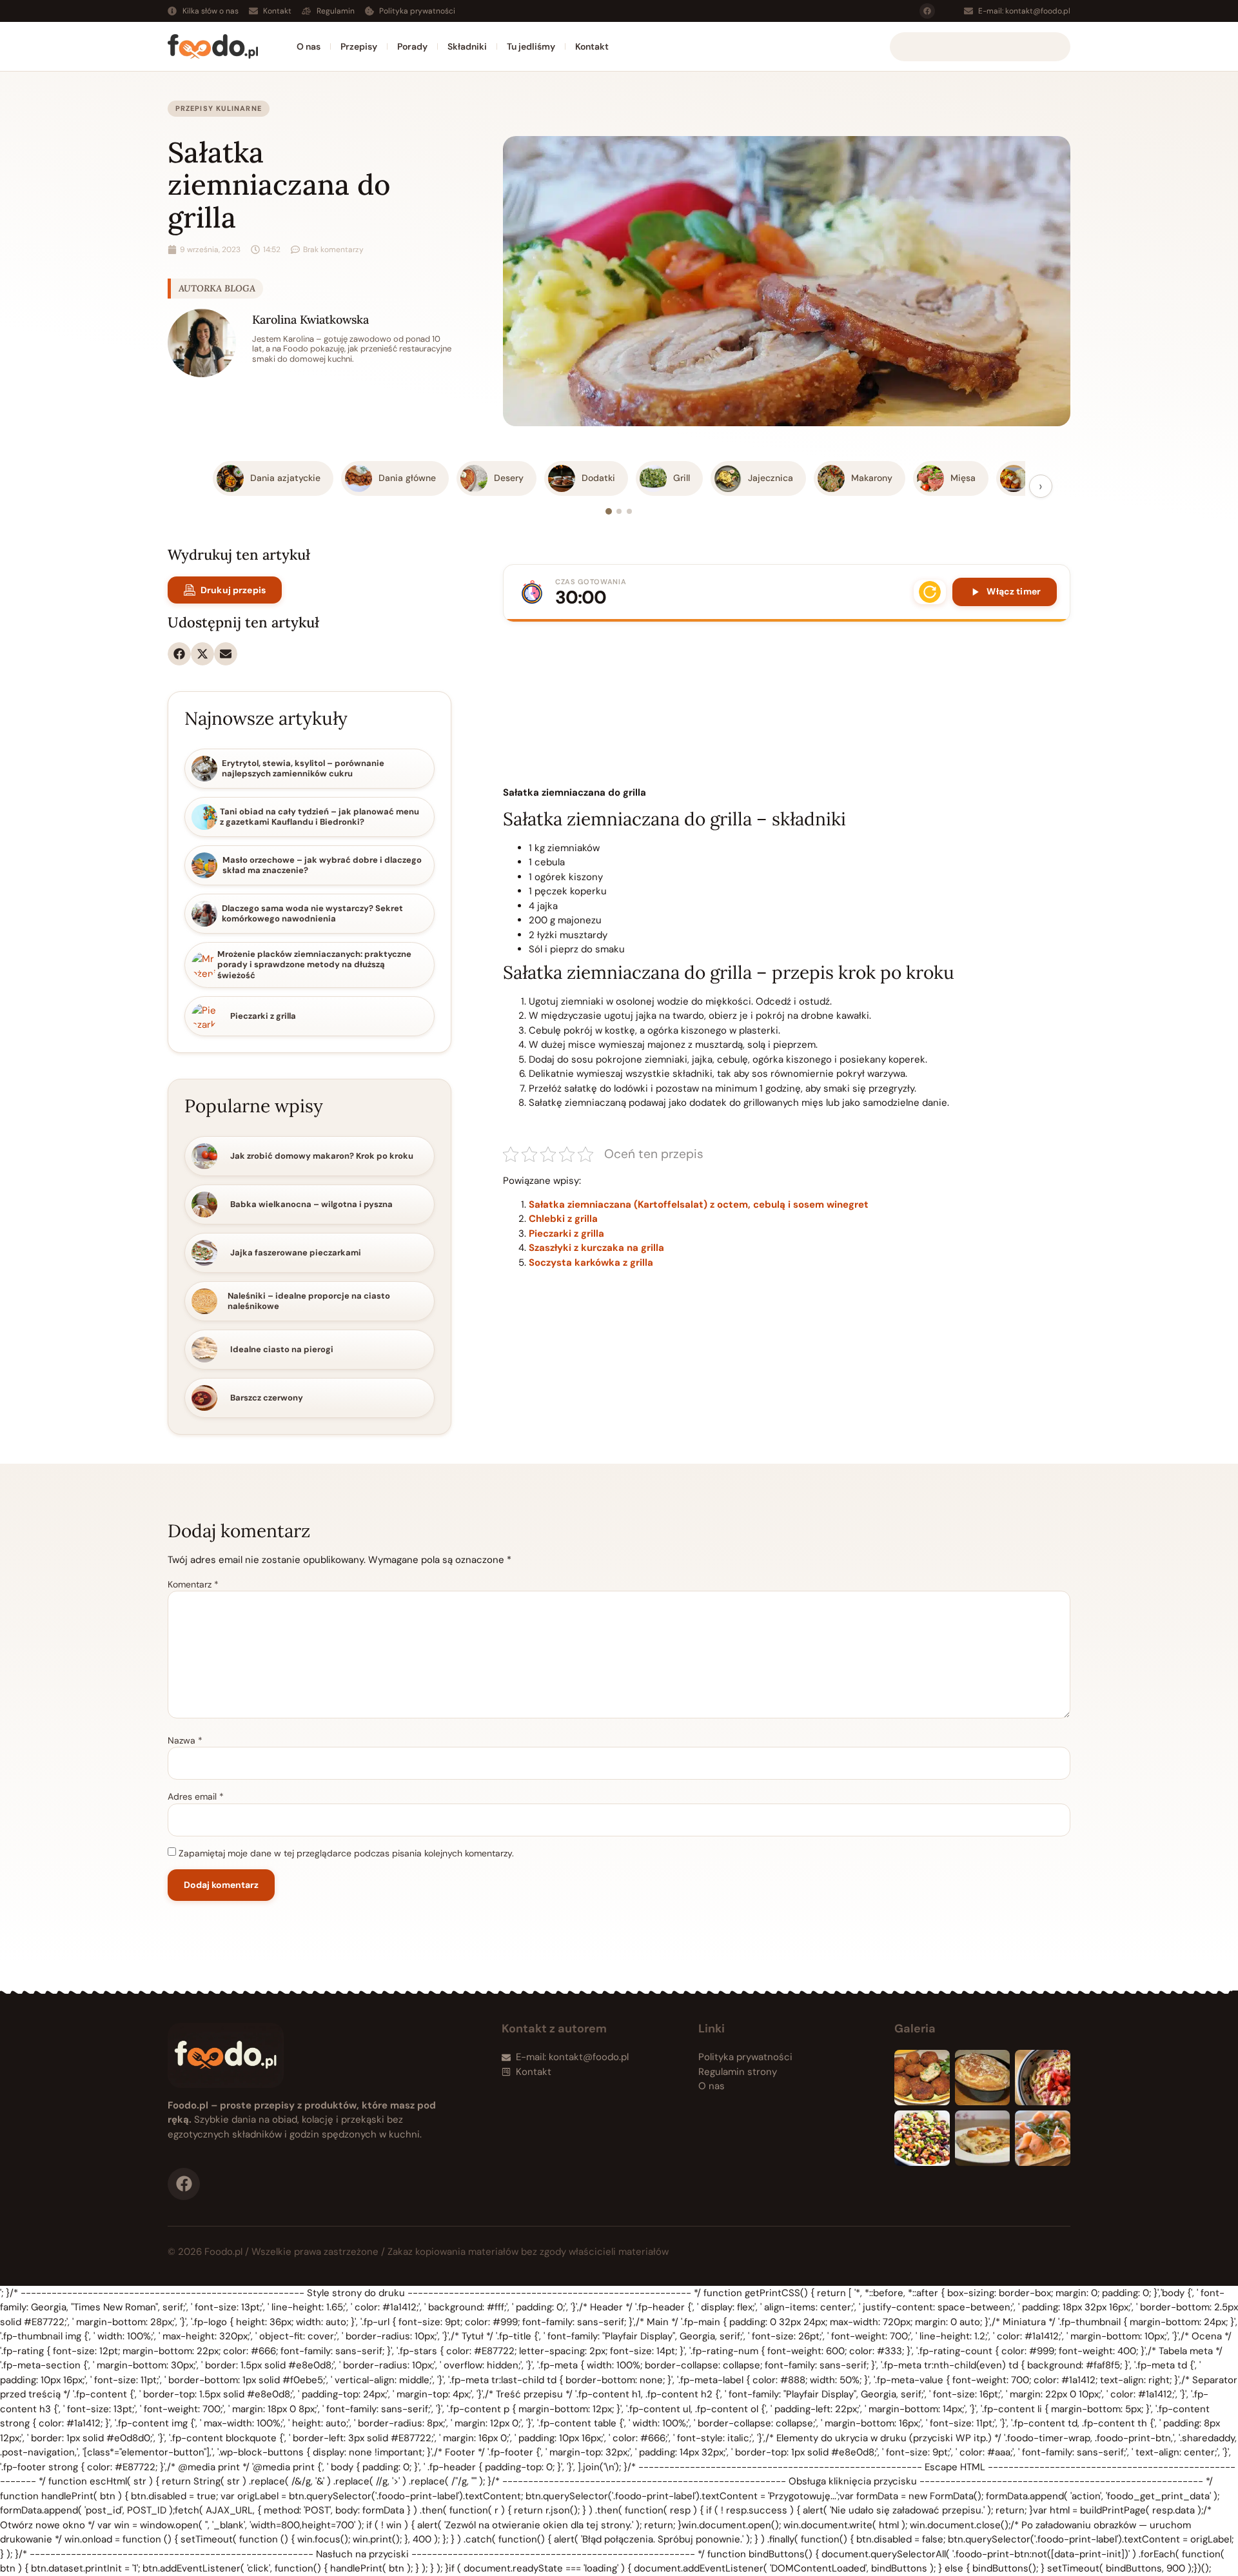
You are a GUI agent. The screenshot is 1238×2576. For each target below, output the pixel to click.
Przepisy (359, 46)
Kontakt (592, 46)
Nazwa (185, 1740)
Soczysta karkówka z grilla (591, 1263)
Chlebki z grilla (563, 1219)
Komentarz (193, 1584)
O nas (309, 46)
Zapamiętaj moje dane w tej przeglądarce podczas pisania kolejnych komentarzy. (346, 1853)
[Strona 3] (629, 511)
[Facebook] (927, 11)
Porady (412, 46)
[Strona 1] (609, 511)
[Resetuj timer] (930, 592)
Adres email (196, 1796)
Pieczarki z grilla (566, 1234)
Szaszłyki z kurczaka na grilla (596, 1248)
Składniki (467, 46)
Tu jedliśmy (531, 46)
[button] (179, 654)
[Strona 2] (619, 511)
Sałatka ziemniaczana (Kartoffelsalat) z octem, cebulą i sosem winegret (699, 1204)
